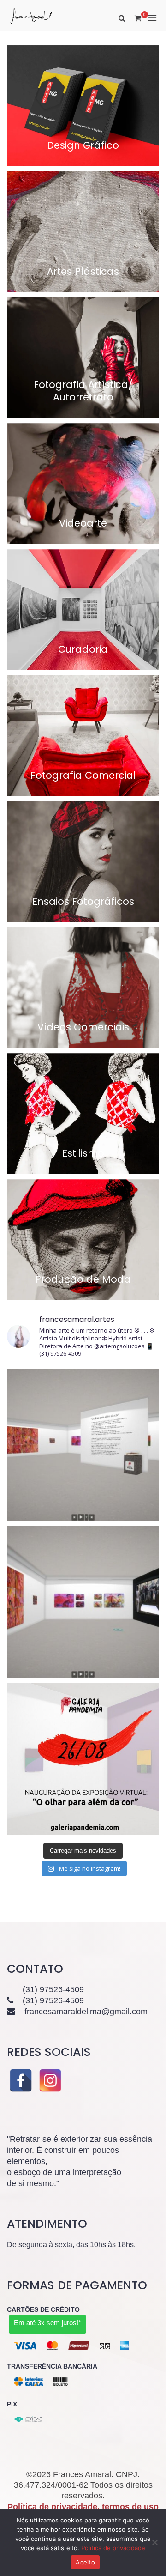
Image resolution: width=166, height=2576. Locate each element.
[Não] (154, 2542)
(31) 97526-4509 (53, 1989)
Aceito (85, 2562)
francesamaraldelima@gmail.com (86, 2012)
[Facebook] (21, 2080)
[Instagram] (50, 2080)
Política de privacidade (113, 2548)
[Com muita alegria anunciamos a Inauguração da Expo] (83, 1445)
